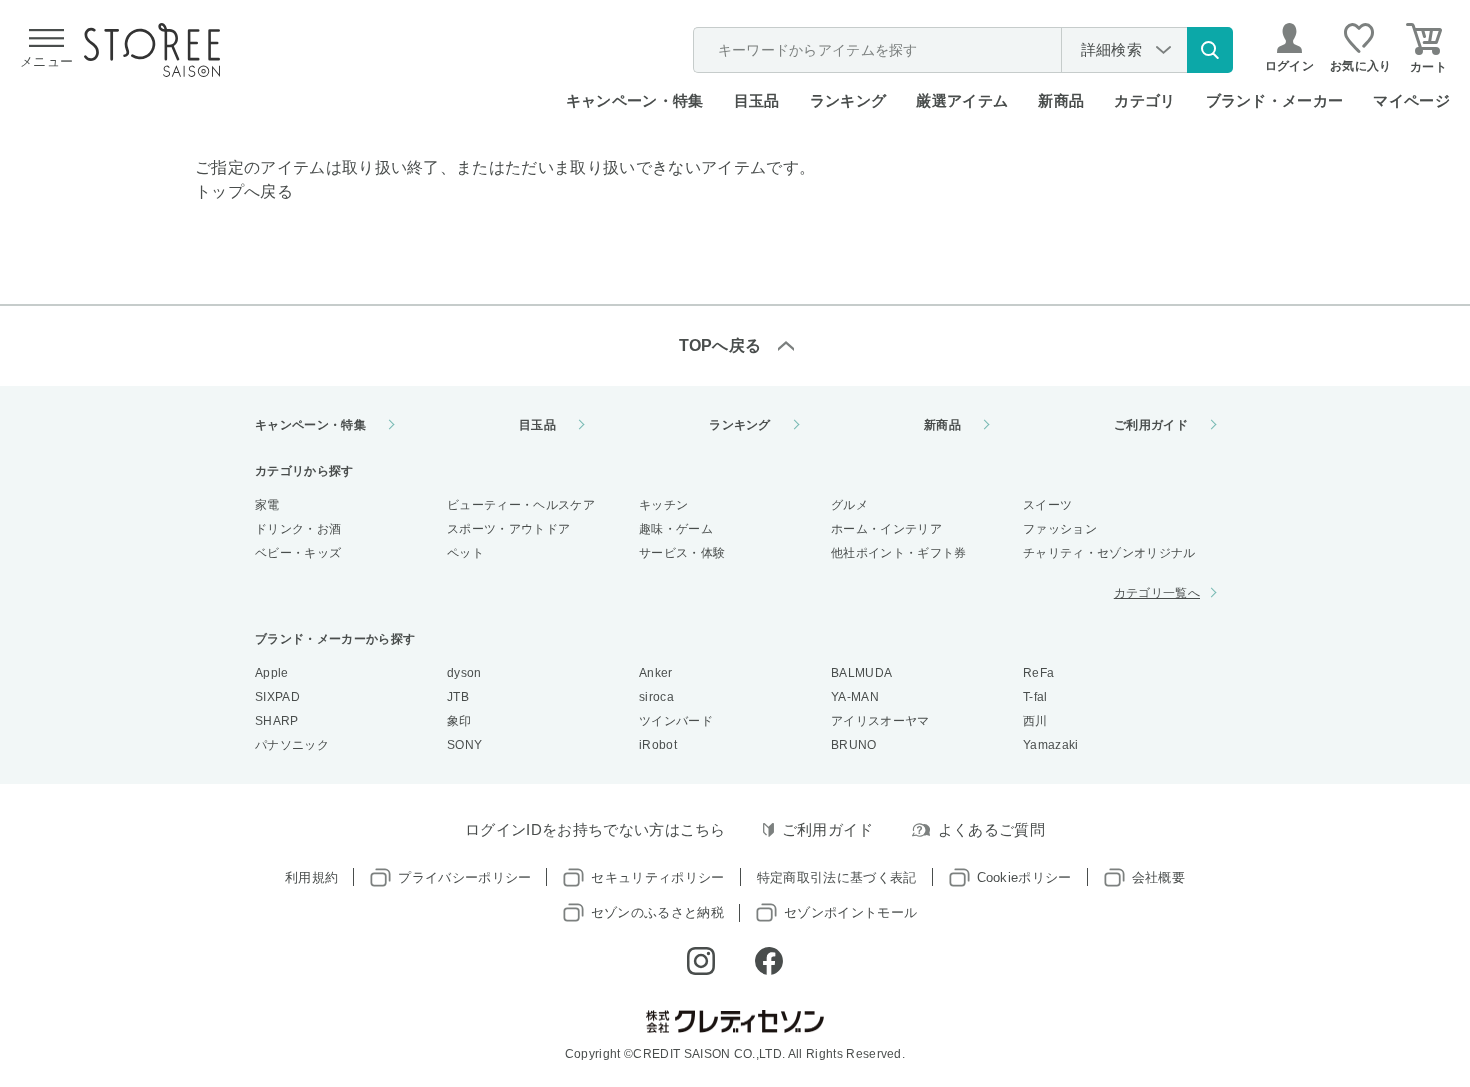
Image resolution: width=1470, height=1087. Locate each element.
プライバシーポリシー (464, 877)
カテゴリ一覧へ (1157, 593)
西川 (1035, 721)
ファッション (1060, 529)
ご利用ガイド (1151, 425)
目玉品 (757, 100)
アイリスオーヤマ (880, 721)
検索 (1210, 50)
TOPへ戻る (720, 345)
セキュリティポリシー (657, 877)
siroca (656, 697)
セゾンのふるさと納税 (657, 912)
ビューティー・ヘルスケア (521, 505)
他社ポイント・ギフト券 (899, 553)
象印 (459, 721)
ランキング (848, 100)
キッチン (663, 505)
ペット (465, 553)
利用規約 (311, 877)
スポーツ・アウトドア (508, 529)
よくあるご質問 (991, 829)
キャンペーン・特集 (635, 100)
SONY (464, 745)
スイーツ (1047, 505)
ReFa (1038, 673)
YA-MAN (855, 697)
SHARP (277, 721)
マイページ (1411, 100)
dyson (464, 673)
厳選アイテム (962, 100)
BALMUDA (861, 673)
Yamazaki (1051, 745)
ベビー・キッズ (298, 553)
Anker (656, 673)
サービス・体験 (682, 553)
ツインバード (676, 721)
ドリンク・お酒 (298, 529)
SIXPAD (277, 697)
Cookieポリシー (1024, 877)
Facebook (769, 961)
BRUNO (854, 745)
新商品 (1061, 100)
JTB (458, 697)
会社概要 (1158, 877)
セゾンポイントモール (850, 912)
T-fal (1035, 697)
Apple (272, 673)
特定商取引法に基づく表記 (837, 877)
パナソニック (292, 745)
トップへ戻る (244, 191)
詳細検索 (1111, 49)
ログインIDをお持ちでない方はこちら (595, 829)
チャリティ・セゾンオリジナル (1109, 553)
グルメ (849, 505)
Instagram (701, 961)
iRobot (658, 745)
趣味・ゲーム (676, 529)
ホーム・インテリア (886, 529)
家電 (267, 505)
